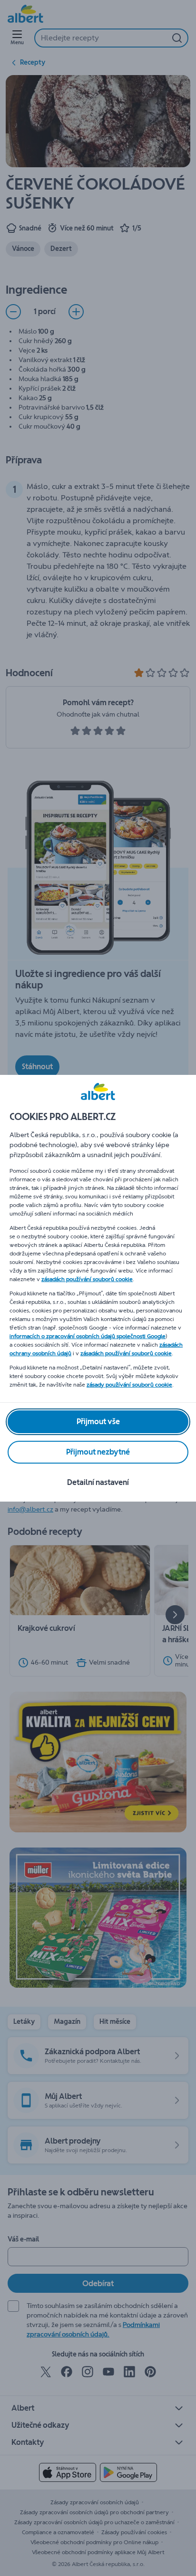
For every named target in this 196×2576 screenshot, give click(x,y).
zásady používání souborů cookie (129, 1385)
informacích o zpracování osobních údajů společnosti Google (88, 1336)
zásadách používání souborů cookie (87, 1279)
